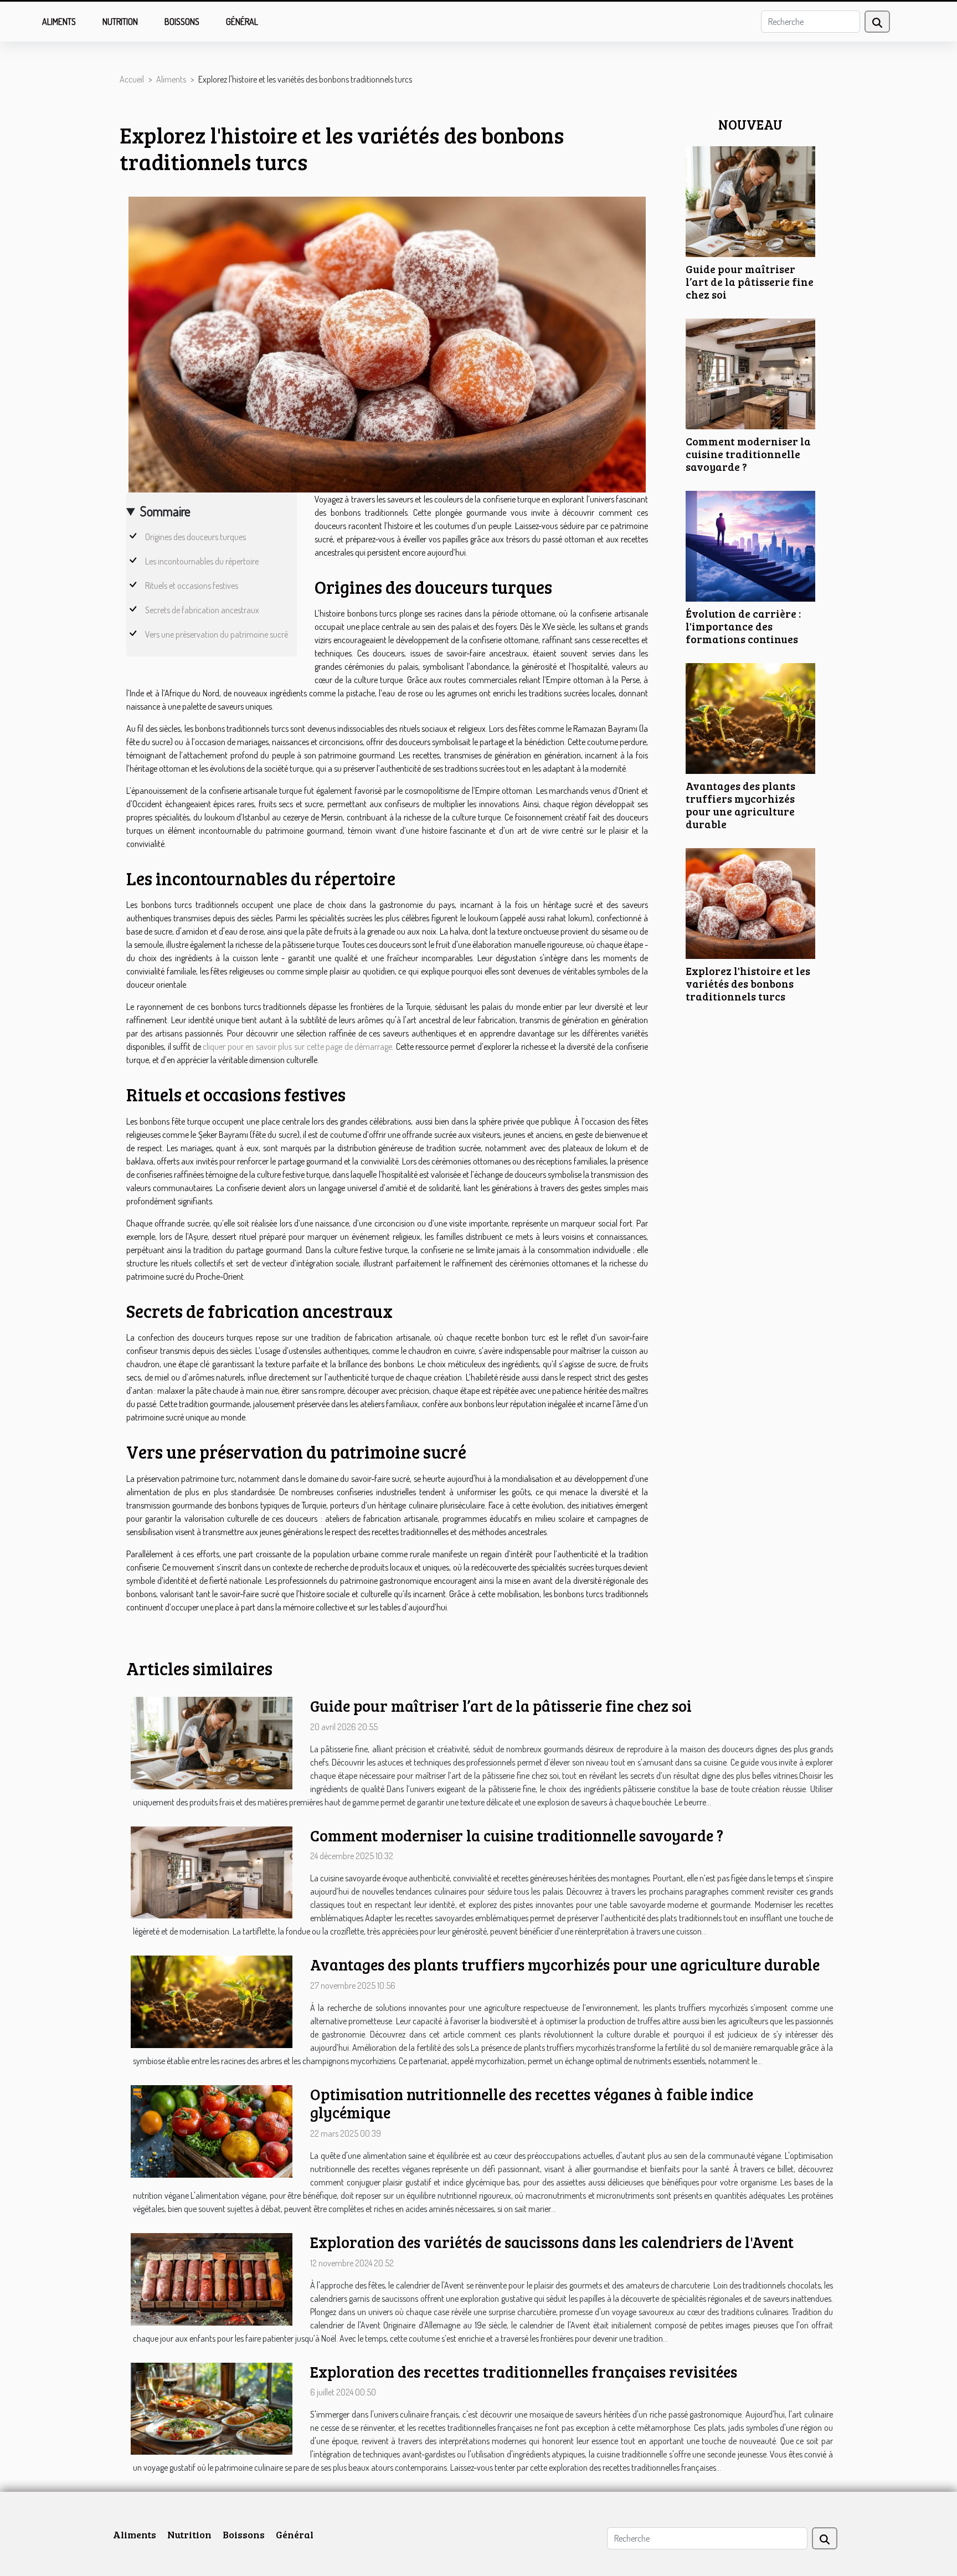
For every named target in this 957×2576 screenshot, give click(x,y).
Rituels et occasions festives (192, 586)
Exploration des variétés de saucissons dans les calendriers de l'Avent (552, 2242)
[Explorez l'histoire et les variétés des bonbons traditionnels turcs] (750, 902)
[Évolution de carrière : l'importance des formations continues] (750, 545)
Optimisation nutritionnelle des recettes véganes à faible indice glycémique (532, 2103)
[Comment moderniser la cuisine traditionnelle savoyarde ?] (750, 373)
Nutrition (120, 22)
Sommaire (165, 511)
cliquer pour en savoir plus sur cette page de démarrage (297, 1046)
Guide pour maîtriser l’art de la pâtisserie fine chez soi (750, 281)
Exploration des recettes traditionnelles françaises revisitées (524, 2372)
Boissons (182, 22)
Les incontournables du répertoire (202, 561)
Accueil (132, 79)
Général (242, 22)
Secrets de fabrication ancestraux (202, 610)
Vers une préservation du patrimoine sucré (217, 634)
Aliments (59, 22)
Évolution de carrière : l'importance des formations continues (743, 626)
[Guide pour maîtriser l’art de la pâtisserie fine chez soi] (750, 201)
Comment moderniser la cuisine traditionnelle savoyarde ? (748, 454)
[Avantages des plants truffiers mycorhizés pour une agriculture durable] (750, 717)
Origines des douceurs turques (195, 537)
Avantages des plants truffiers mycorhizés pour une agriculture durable (740, 805)
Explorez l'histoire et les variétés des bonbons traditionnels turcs (748, 983)
